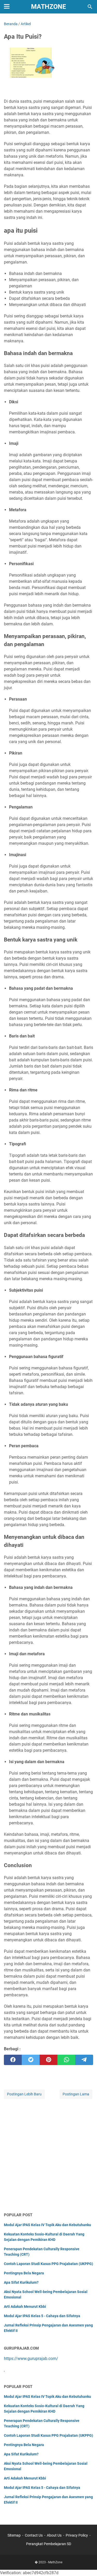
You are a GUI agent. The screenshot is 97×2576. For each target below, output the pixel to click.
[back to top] (87, 2564)
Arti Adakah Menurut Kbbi (25, 2307)
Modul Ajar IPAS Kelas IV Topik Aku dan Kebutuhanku (47, 2225)
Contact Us (34, 2535)
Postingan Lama (76, 2094)
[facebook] (13, 2060)
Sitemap (14, 2535)
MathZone (48, 7)
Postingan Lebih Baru (24, 2094)
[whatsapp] (66, 2060)
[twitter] (31, 2060)
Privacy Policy (77, 2535)
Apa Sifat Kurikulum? (21, 2282)
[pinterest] (48, 2060)
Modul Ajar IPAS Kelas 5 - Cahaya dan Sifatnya (42, 2316)
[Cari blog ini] (90, 7)
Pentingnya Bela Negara (24, 2273)
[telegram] (84, 2060)
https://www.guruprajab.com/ (31, 2359)
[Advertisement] (48, 2156)
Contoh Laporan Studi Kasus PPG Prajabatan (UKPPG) (48, 2264)
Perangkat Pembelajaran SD (49, 2544)
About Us (54, 2535)
